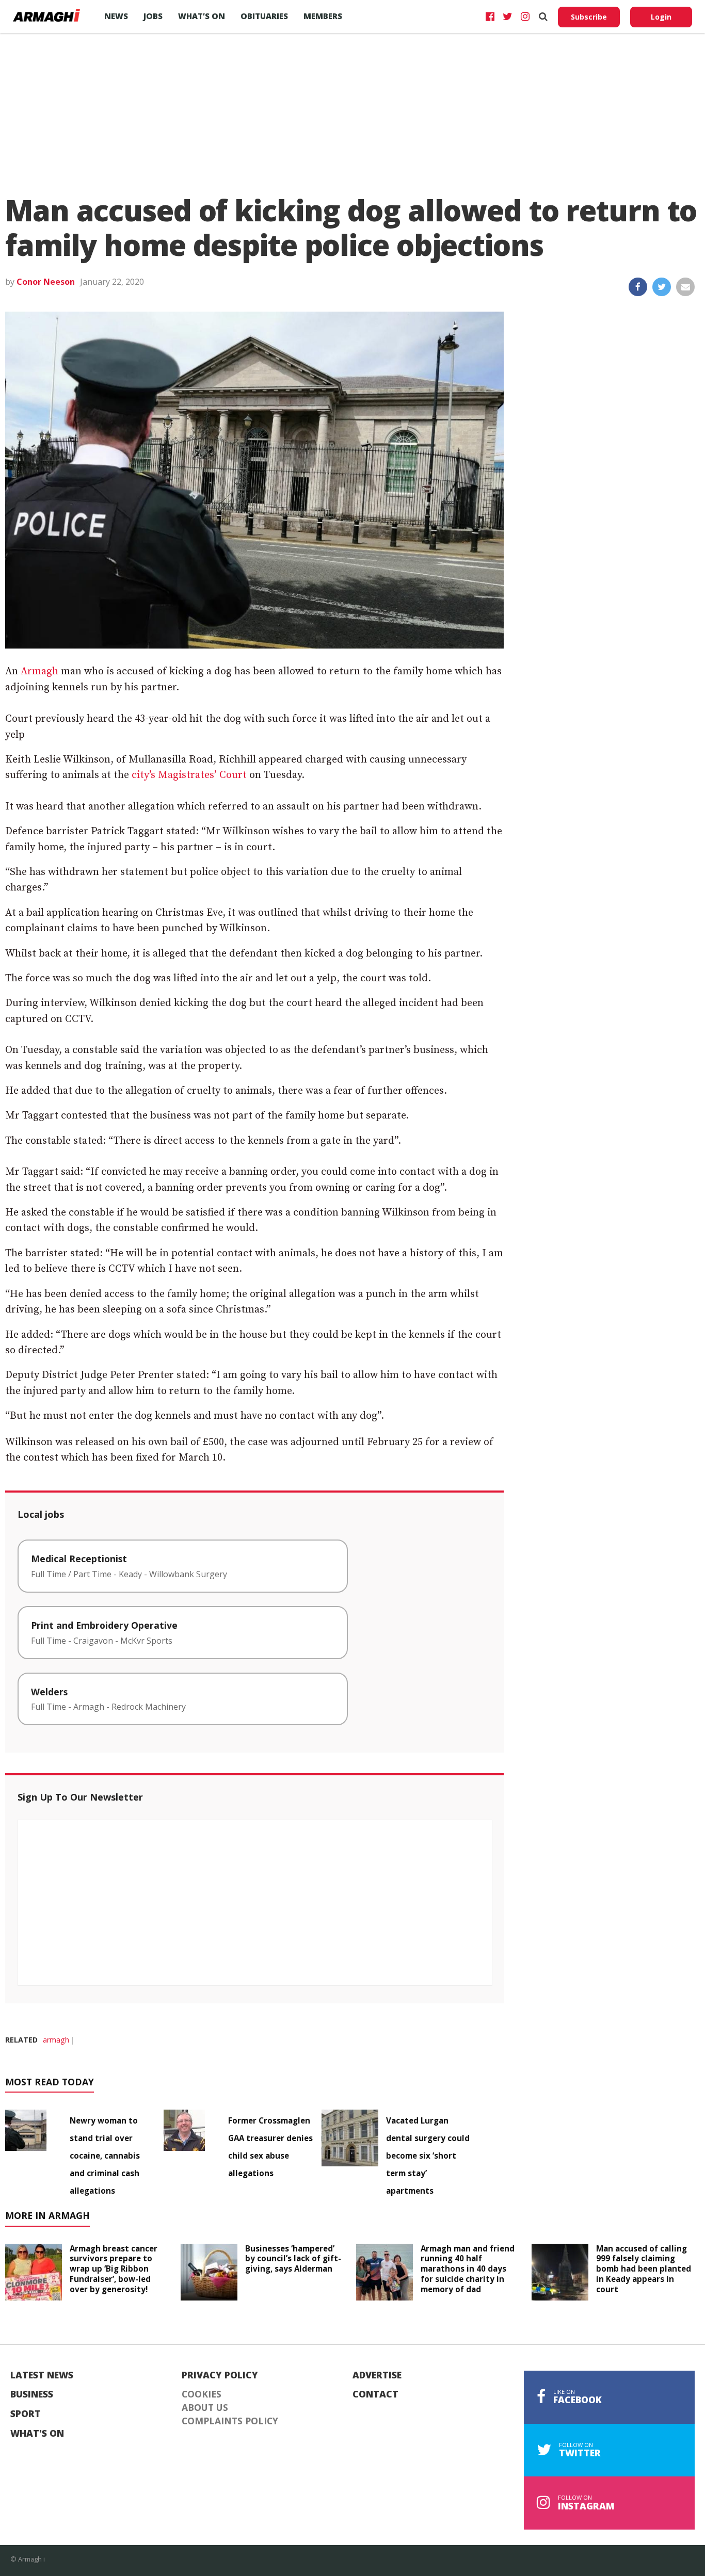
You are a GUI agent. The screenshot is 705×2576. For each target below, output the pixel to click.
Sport (26, 2414)
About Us (205, 2408)
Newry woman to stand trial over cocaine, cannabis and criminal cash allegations (105, 2156)
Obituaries (264, 16)
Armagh (39, 671)
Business (32, 2394)
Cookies (202, 2394)
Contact (375, 2394)
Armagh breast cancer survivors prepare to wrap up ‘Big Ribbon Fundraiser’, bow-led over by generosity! (114, 2269)
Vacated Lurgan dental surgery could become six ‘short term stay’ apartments (428, 2156)
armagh (56, 2040)
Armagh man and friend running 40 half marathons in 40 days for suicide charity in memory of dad (468, 2269)
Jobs (153, 16)
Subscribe (589, 17)
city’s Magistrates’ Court (189, 775)
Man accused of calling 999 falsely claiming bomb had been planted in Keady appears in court (644, 2269)
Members (323, 16)
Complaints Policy (230, 2421)
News (116, 16)
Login (661, 17)
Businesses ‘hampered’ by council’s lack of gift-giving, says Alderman (293, 2259)
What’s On (202, 16)
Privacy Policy (220, 2375)
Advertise (377, 2375)
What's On (37, 2434)
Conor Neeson (46, 282)
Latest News (42, 2375)
